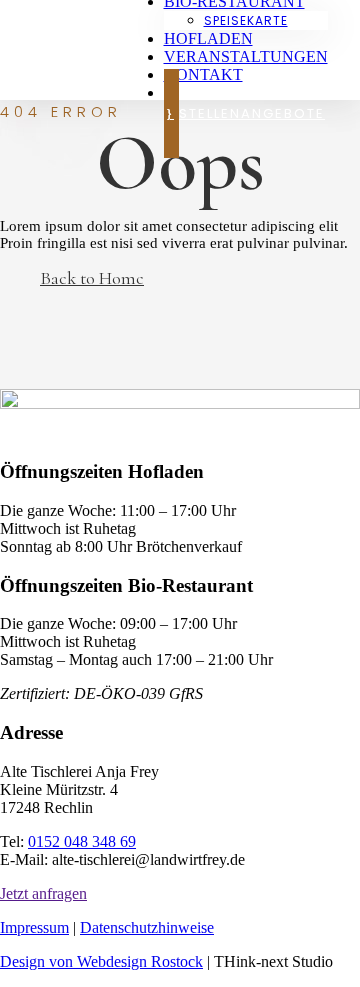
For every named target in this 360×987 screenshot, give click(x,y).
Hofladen (208, 38)
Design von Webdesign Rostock (101, 961)
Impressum (34, 927)
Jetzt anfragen (43, 893)
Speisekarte (246, 20)
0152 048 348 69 (82, 841)
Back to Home (92, 278)
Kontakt (203, 74)
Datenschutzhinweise (147, 927)
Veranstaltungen (246, 56)
